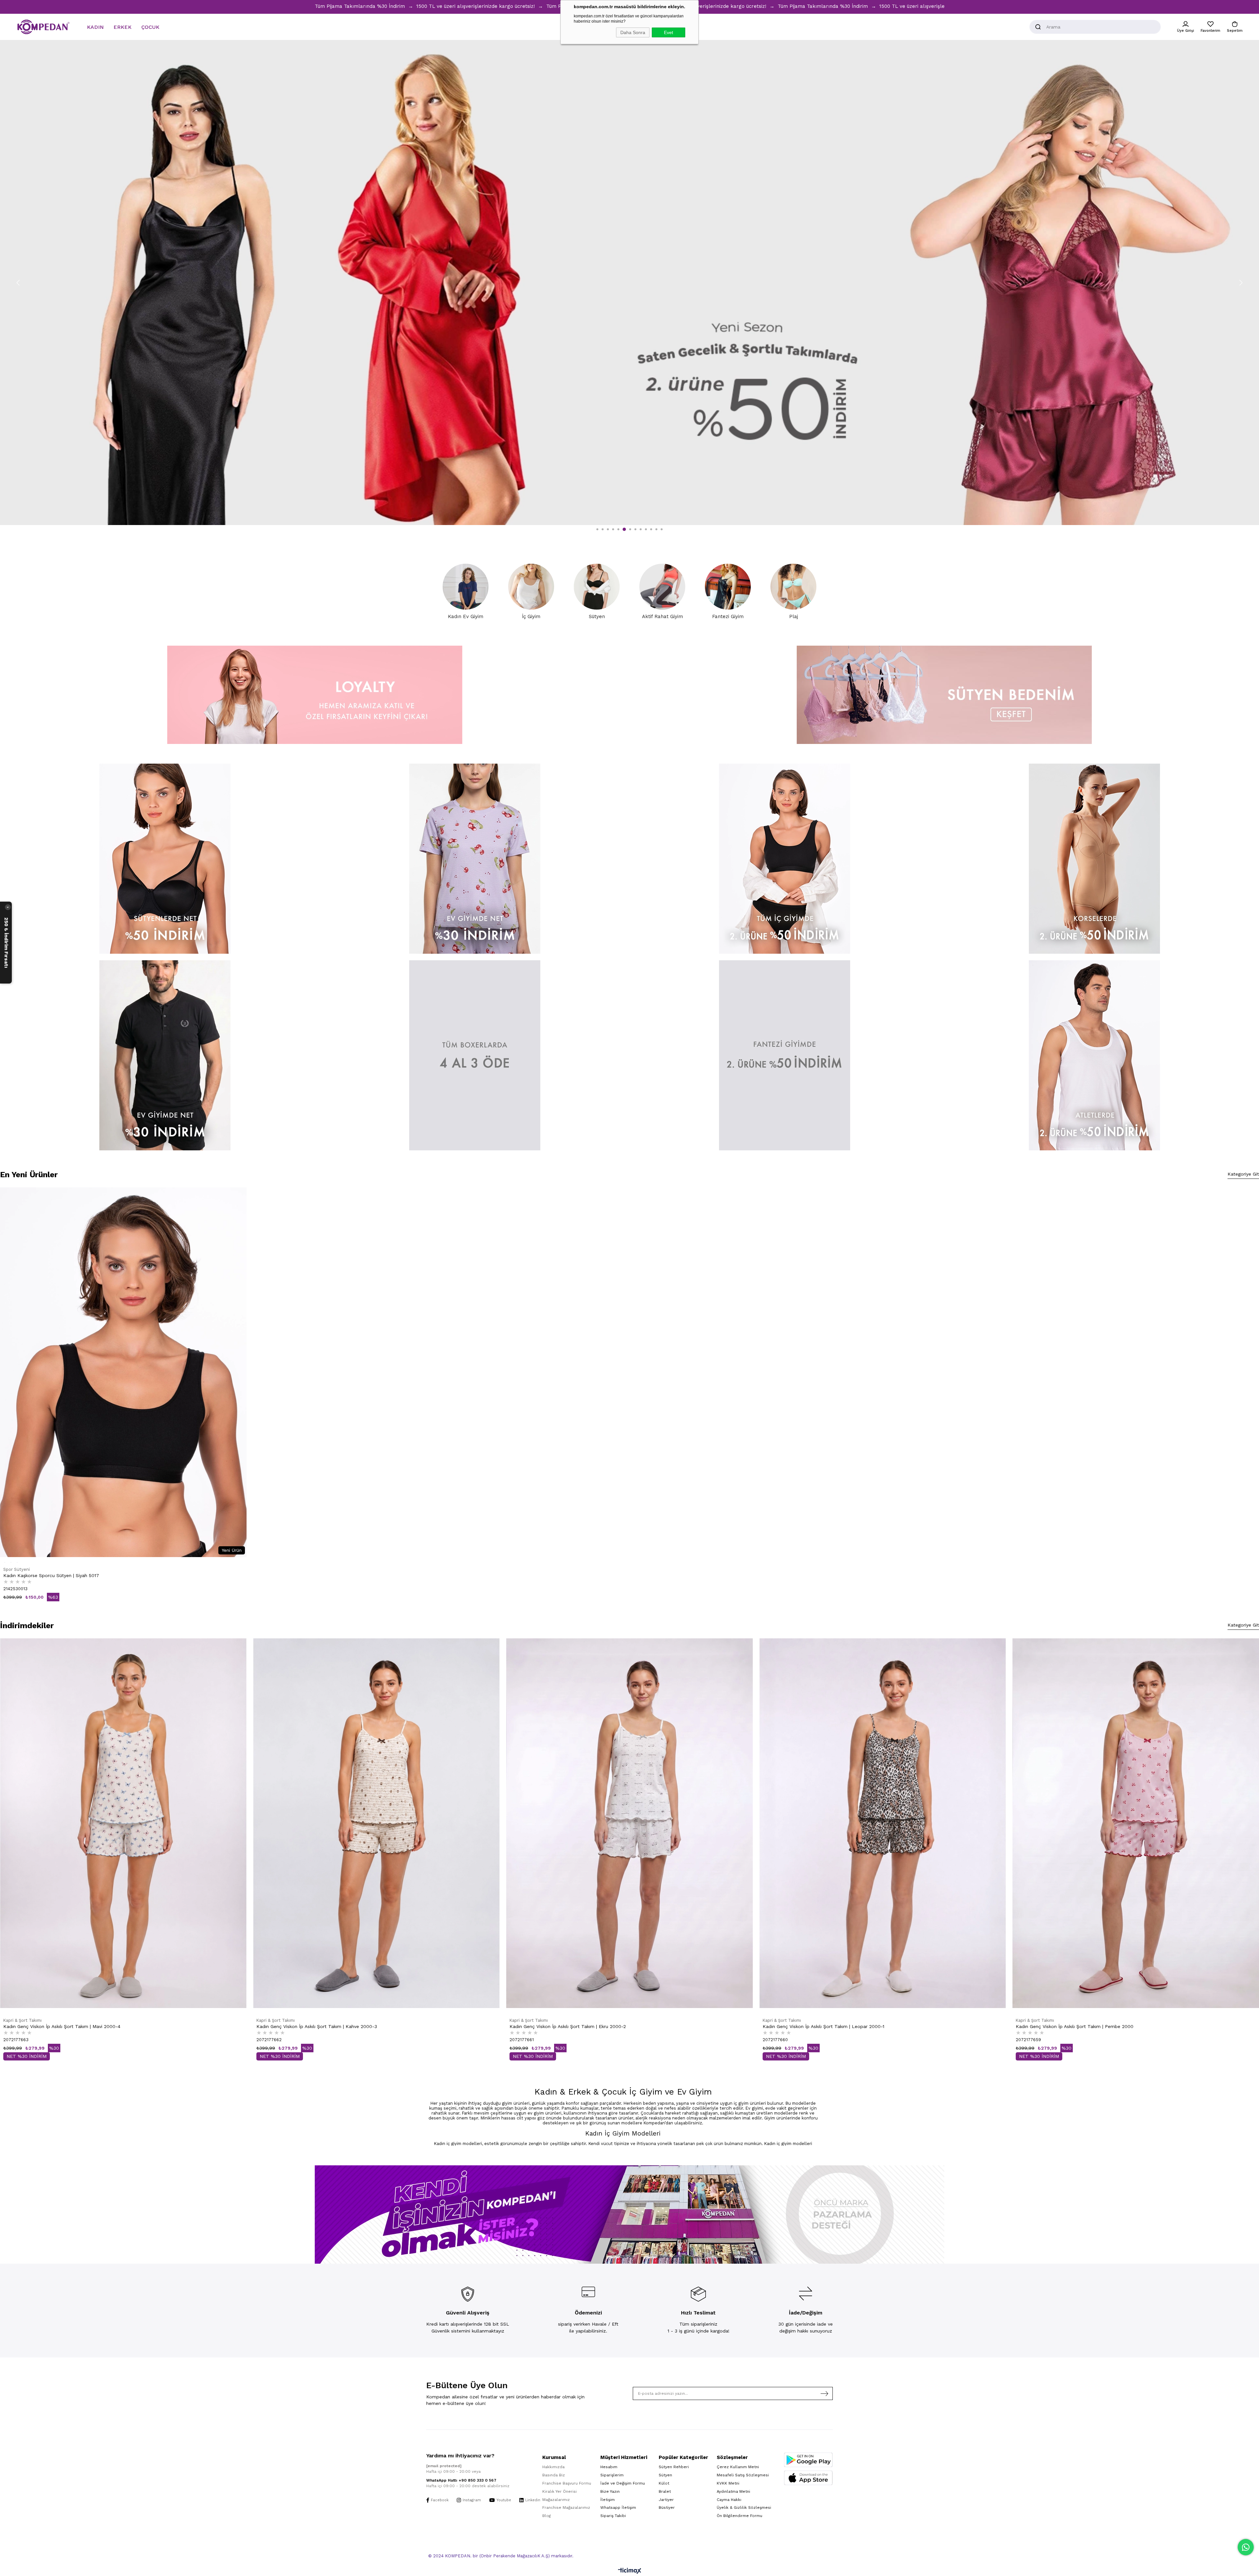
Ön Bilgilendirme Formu (739, 2516)
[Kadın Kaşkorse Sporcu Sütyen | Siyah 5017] (123, 1372)
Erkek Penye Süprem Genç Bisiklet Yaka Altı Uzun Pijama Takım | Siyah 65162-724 (93, 2026)
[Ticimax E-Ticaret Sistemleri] (630, 2571)
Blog (547, 2516)
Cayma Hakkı (729, 2500)
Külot (664, 2483)
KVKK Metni (728, 2483)
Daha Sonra (633, 32)
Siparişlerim (612, 2475)
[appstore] (808, 2478)
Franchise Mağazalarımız (566, 2508)
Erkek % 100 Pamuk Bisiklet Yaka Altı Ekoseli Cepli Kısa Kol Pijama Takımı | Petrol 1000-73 (862, 1657)
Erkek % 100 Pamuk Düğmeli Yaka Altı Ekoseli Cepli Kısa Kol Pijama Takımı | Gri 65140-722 (608, 1657)
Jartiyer (666, 2500)
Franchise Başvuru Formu (567, 2483)
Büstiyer (667, 2508)
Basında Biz (554, 2475)
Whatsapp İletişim (618, 2508)
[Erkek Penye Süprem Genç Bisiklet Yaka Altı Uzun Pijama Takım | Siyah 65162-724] (123, 1823)
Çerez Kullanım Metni (738, 2467)
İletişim (608, 2500)
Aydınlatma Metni (733, 2491)
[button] (597, 529)
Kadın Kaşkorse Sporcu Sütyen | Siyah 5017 (51, 1575)
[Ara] (1038, 27)
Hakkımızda (553, 2467)
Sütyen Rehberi (674, 2467)
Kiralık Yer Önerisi (560, 2491)
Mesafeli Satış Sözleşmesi (743, 2475)
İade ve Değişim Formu (623, 2483)
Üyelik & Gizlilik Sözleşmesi (744, 2508)
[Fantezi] (784, 1055)
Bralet (665, 2491)
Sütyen (665, 2475)
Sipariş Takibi (613, 2516)
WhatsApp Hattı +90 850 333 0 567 (461, 2480)
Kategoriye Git (1243, 1174)
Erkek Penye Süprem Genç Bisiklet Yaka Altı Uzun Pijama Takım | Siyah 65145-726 (346, 1657)
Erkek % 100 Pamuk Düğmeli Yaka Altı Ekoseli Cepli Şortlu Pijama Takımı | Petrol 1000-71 (1113, 1657)
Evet (669, 32)
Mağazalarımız (556, 2500)
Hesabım (609, 2467)
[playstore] (808, 2460)
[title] (165, 859)
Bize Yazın (610, 2491)
